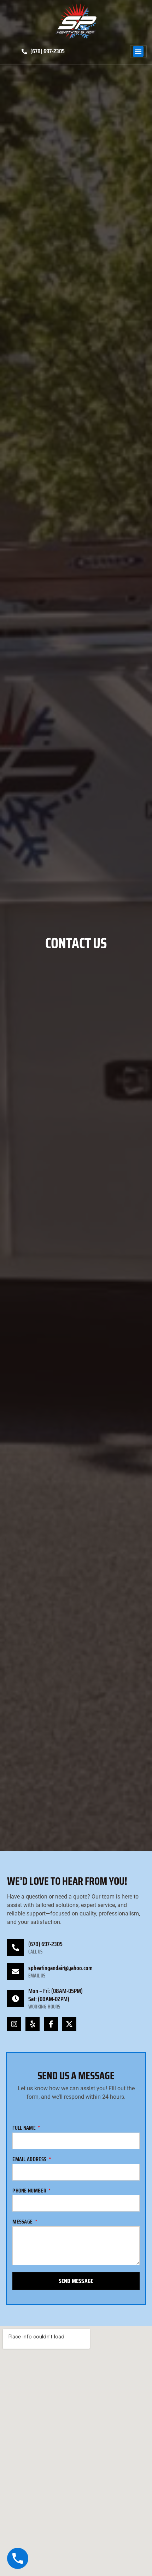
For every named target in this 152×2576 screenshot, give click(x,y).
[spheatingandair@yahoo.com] (16, 1971)
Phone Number (30, 2191)
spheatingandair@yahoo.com (60, 1968)
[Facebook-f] (51, 2024)
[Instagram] (14, 2024)
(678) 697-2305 (45, 1944)
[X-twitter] (69, 2024)
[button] (138, 51)
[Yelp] (33, 2024)
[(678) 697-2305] (16, 1948)
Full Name (25, 2129)
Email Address (30, 2160)
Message (23, 2222)
